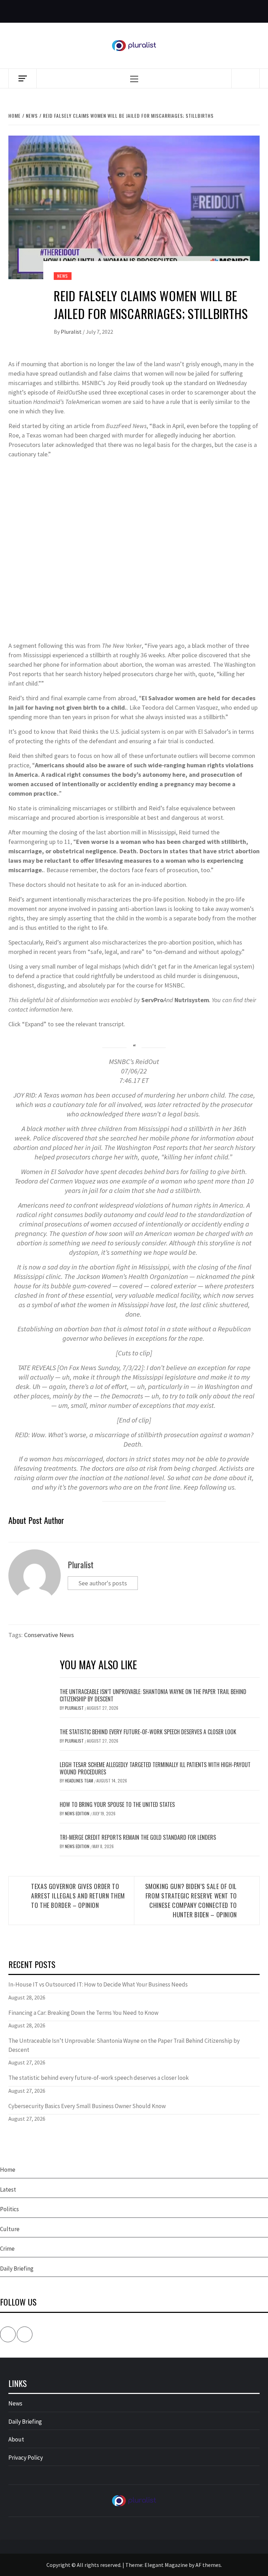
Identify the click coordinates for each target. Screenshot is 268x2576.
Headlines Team (80, 1781)
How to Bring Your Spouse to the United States (117, 1804)
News (63, 276)
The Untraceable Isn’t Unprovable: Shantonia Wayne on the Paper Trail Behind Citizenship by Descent (153, 1695)
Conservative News (49, 1635)
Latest (8, 2190)
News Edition (78, 1813)
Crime (7, 2249)
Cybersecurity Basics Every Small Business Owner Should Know (87, 2106)
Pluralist (72, 332)
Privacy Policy (26, 2458)
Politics (9, 2209)
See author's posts (103, 1583)
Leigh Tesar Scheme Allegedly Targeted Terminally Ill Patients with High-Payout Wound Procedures (155, 1768)
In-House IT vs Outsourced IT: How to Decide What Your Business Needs (98, 1984)
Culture (10, 2229)
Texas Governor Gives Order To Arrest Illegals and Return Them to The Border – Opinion (78, 1896)
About (16, 2439)
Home (8, 2170)
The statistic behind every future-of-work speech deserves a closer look (148, 1732)
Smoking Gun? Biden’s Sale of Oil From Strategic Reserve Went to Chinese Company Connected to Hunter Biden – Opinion (191, 1900)
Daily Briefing (17, 2269)
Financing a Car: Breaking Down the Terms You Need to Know (83, 2013)
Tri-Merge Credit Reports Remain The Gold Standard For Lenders (138, 1837)
